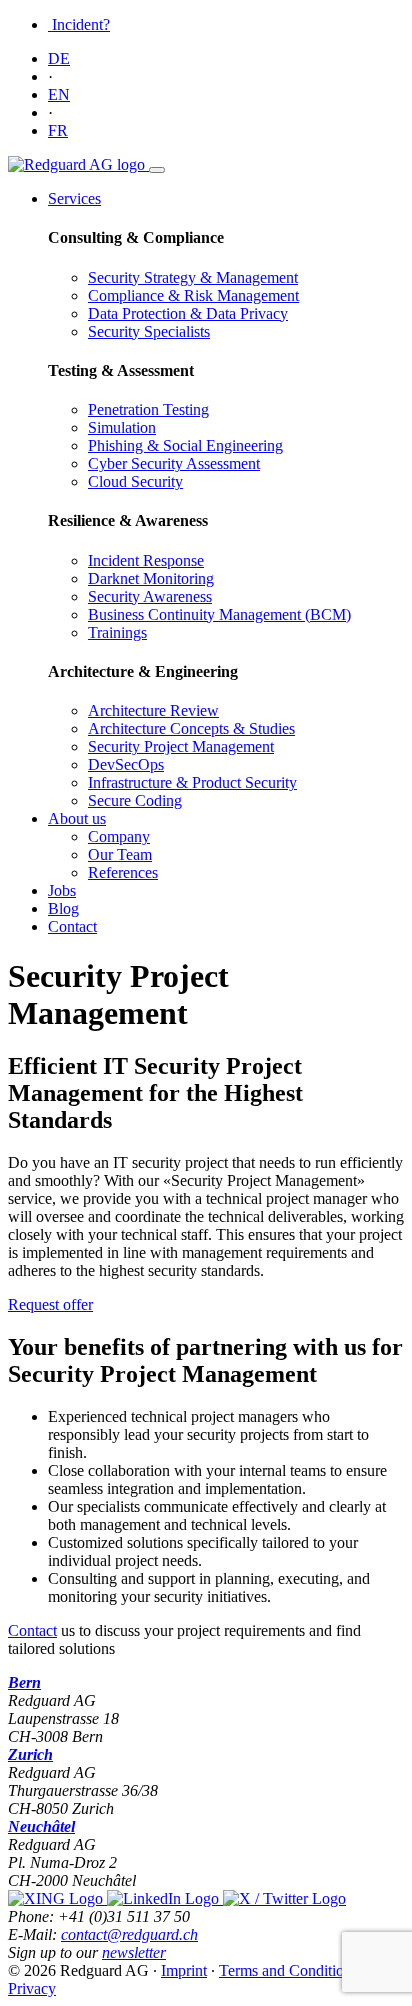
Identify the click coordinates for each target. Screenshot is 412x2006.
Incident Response (146, 560)
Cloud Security (135, 481)
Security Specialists (149, 331)
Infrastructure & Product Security (192, 782)
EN (59, 94)
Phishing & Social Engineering (185, 445)
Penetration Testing (148, 409)
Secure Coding (135, 800)
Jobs (62, 890)
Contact (72, 926)
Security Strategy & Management (193, 277)
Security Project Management (181, 746)
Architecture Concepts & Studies (191, 728)
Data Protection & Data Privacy (188, 313)
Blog (63, 908)
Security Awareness (150, 596)
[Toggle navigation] (157, 170)
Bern (24, 1682)
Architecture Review (153, 710)
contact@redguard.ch (129, 1934)
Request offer (50, 1304)
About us (77, 818)
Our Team (120, 854)
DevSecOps (126, 764)
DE (59, 58)
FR (58, 130)
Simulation (122, 427)
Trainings (117, 632)
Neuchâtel (41, 1826)
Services (74, 198)
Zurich (30, 1754)
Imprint (184, 1970)
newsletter (134, 1952)
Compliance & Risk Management (193, 295)
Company (119, 836)
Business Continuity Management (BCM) (219, 614)
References (123, 872)
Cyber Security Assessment (174, 463)
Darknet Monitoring (151, 578)
